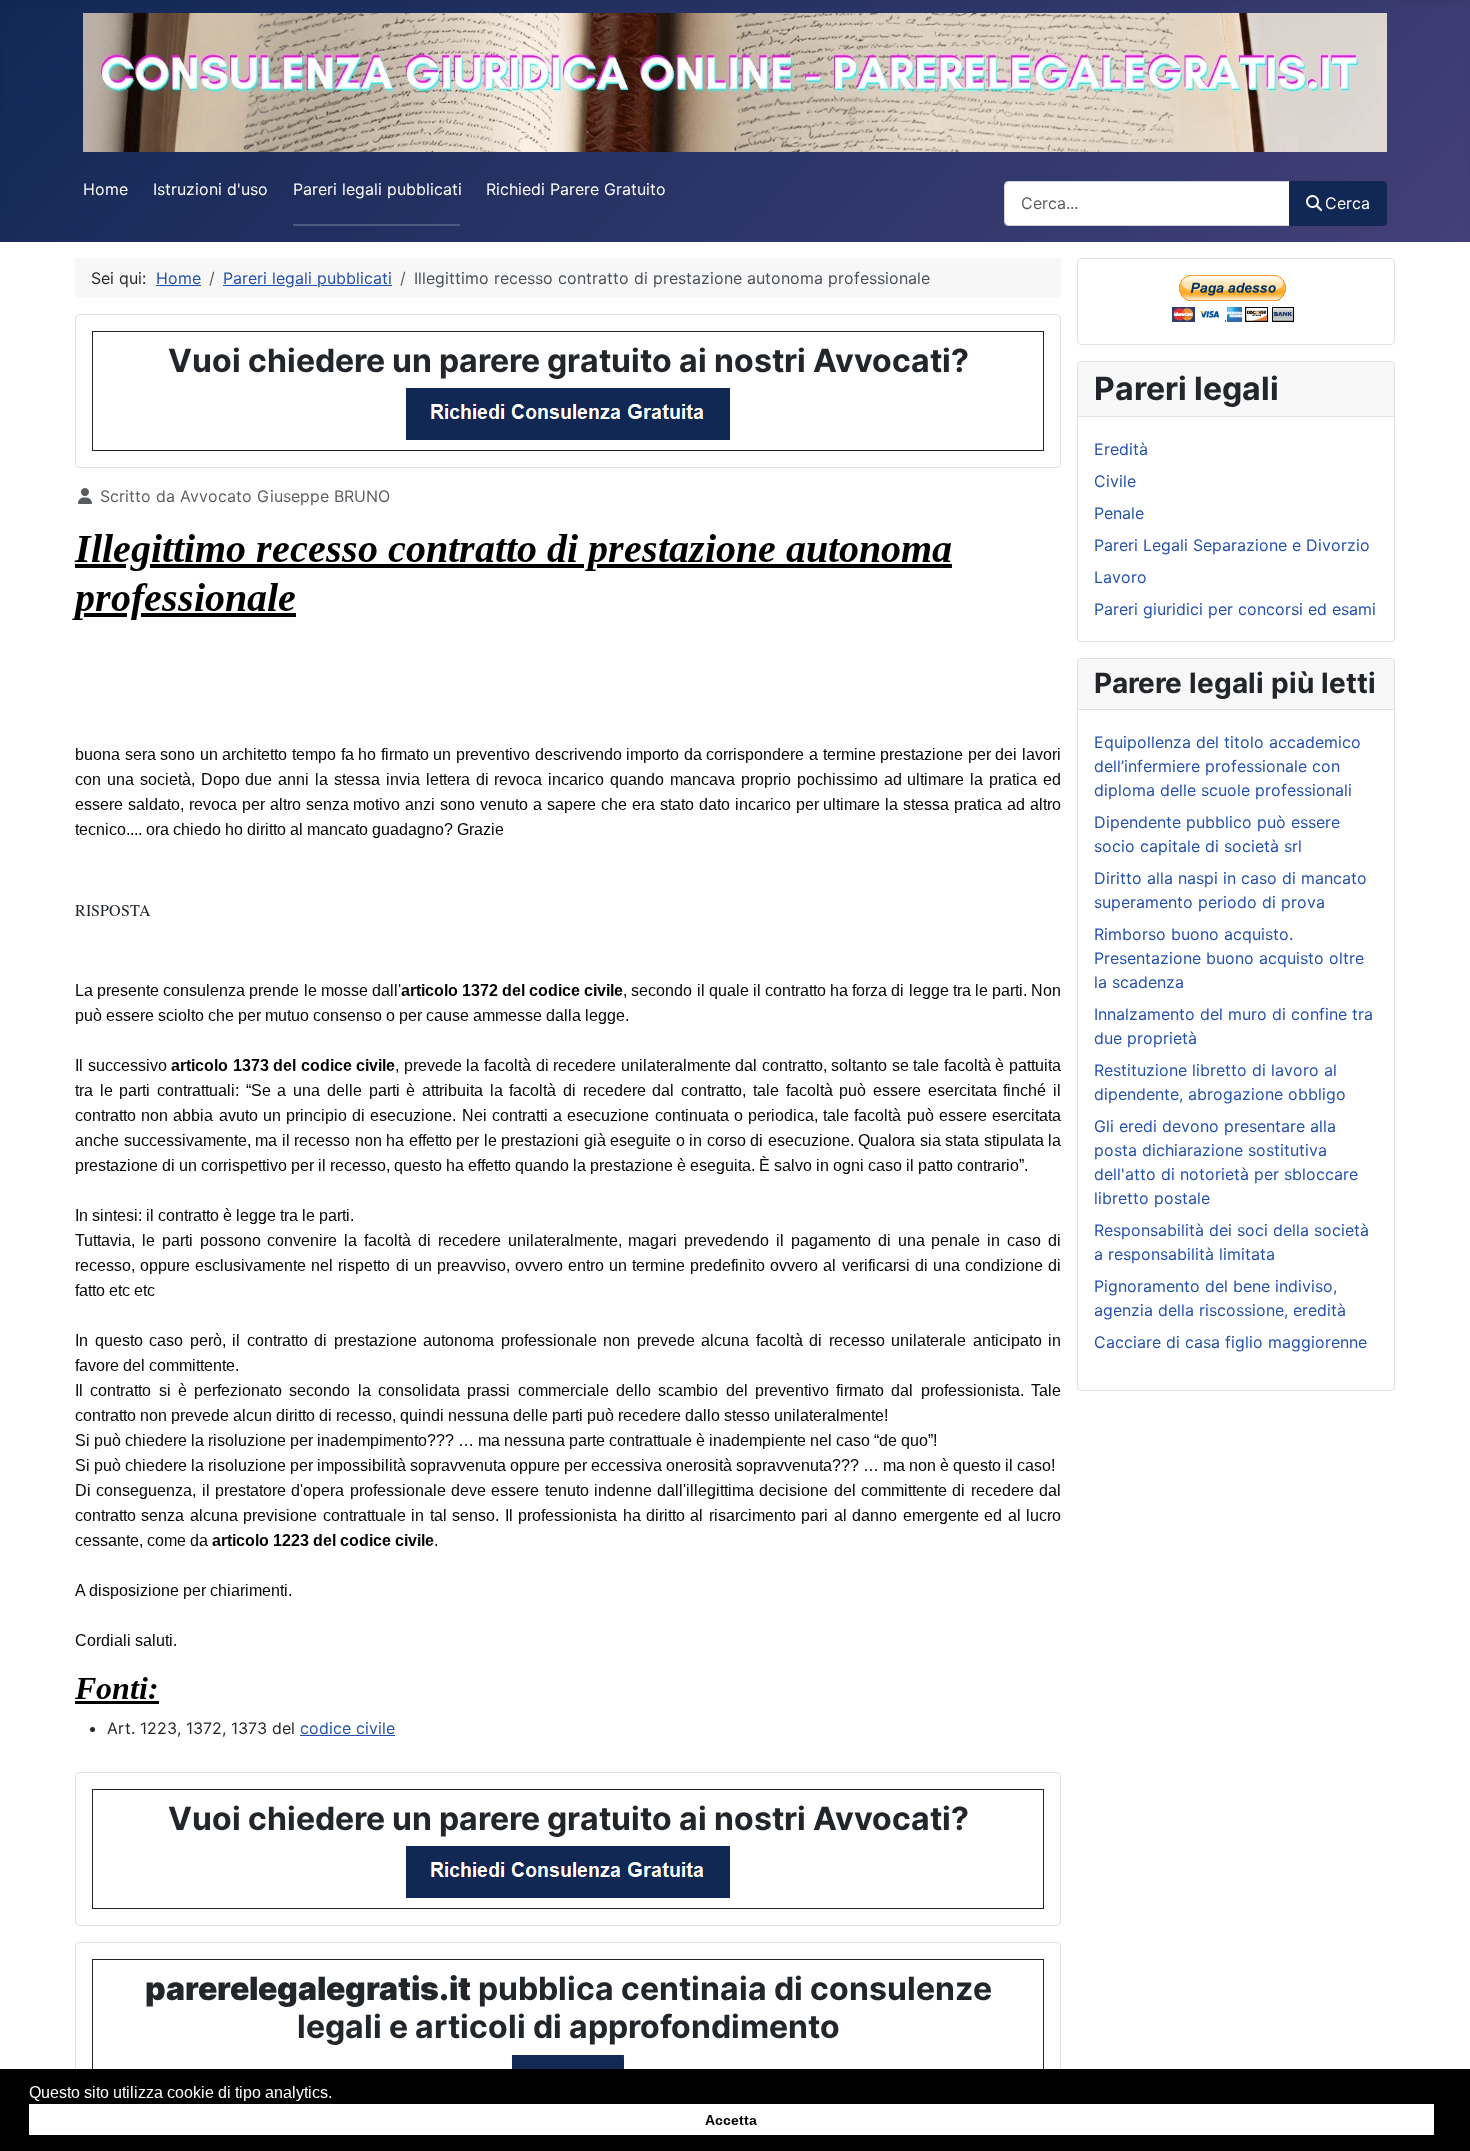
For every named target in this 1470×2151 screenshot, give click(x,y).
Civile (1115, 481)
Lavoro (1120, 577)
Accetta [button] (731, 2119)
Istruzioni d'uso (210, 189)
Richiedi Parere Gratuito (576, 189)
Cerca (1347, 203)
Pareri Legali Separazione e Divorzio (1232, 545)
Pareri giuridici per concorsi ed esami (1235, 609)
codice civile (347, 1728)
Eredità (1121, 449)
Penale (1119, 513)
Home (105, 189)
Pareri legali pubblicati (377, 189)
